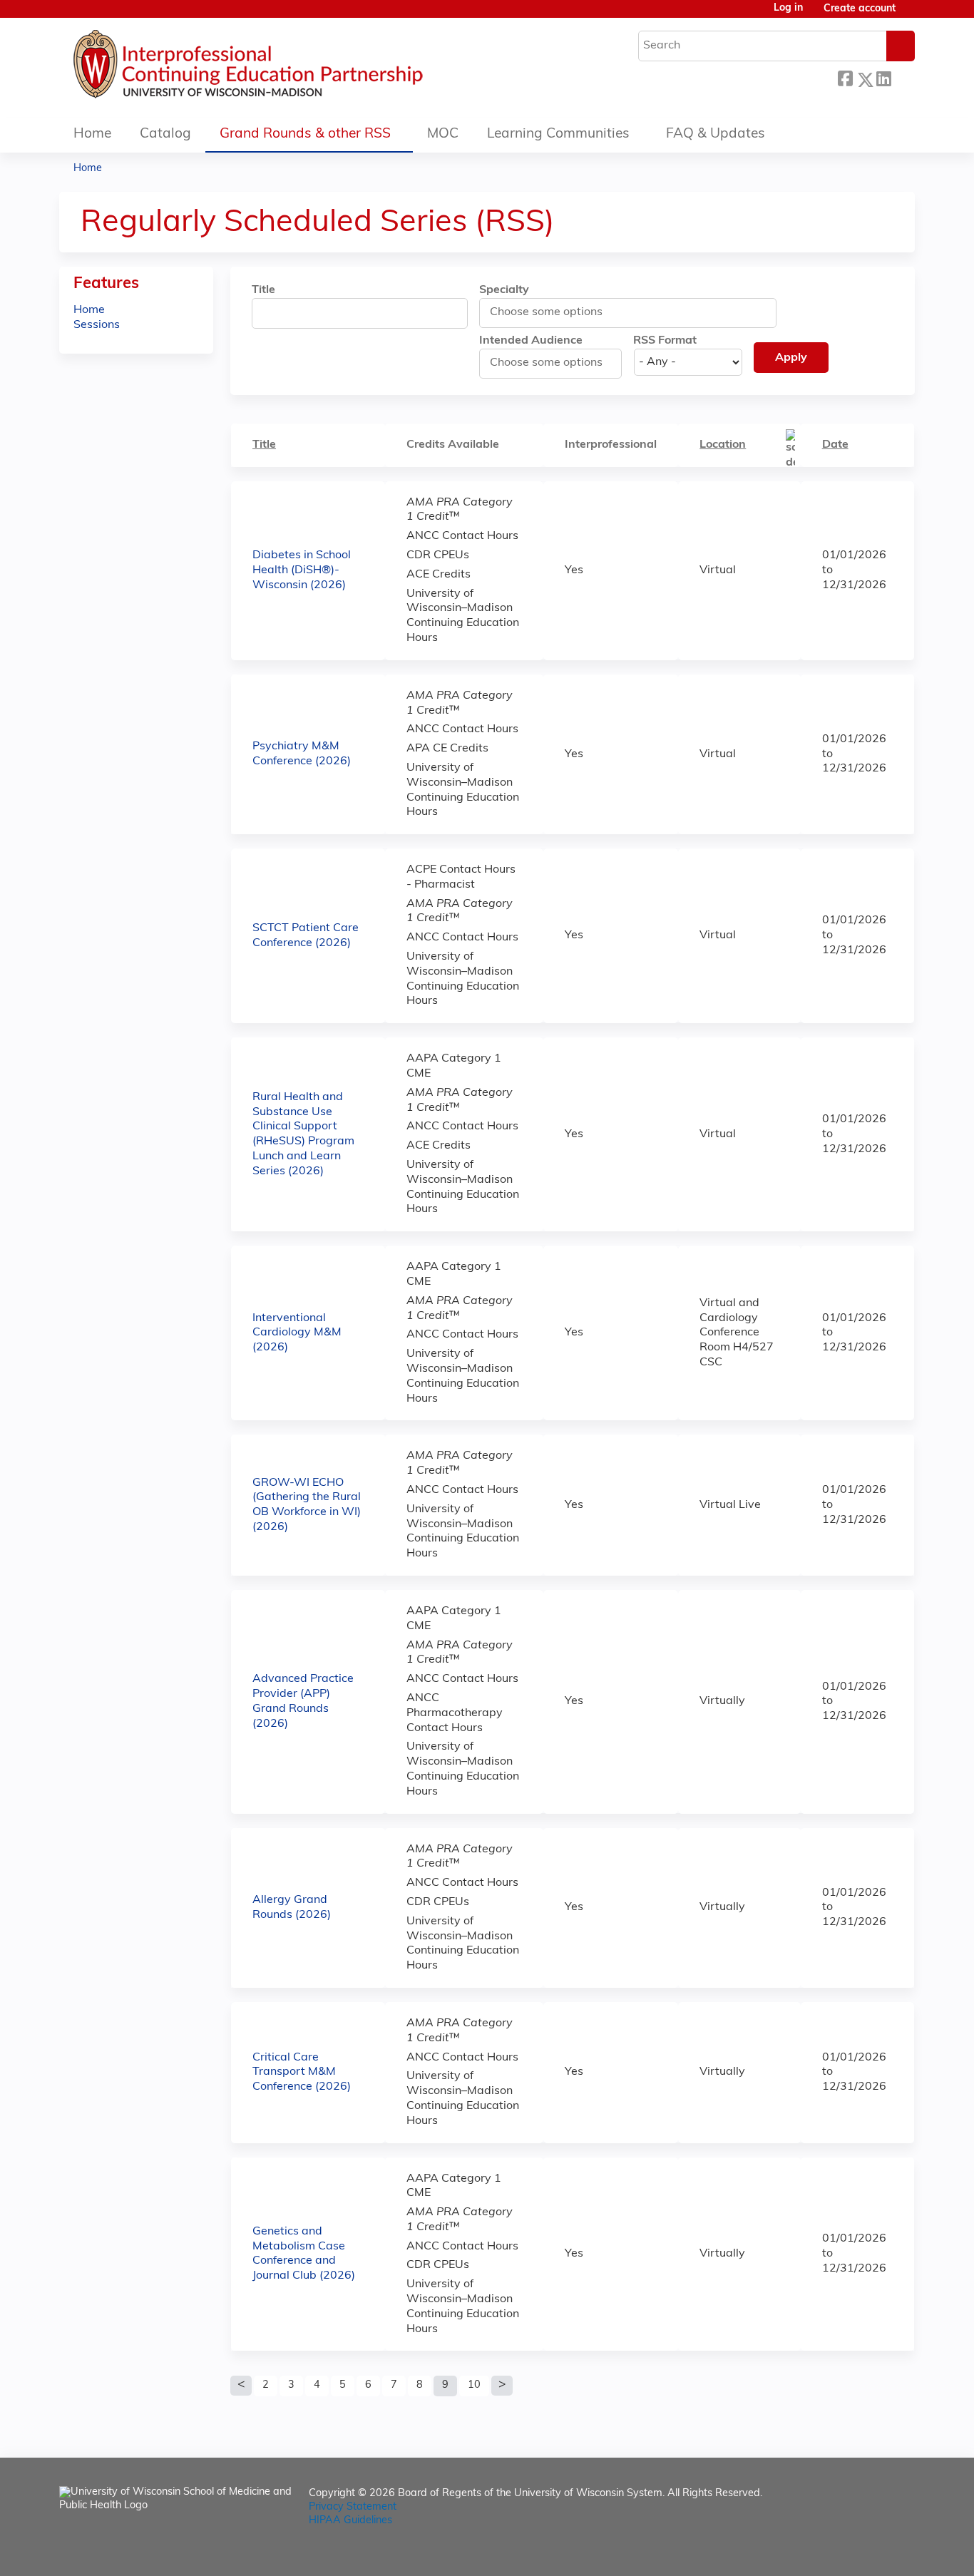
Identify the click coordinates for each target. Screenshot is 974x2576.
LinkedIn (883, 77)
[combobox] (554, 312)
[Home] (291, 68)
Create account (860, 9)
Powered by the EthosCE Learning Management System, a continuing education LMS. (864, 2553)
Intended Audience (531, 341)
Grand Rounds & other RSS (305, 134)
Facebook (845, 77)
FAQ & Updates (716, 134)
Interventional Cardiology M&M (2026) (297, 1333)
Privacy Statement (353, 2507)
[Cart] (911, 15)
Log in (788, 9)
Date (835, 445)
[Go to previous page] (241, 2386)
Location (723, 445)
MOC (443, 134)
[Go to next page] (502, 2386)
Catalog (165, 134)
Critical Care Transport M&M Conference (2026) (302, 2073)
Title (263, 290)
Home (92, 134)
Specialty (504, 290)
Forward (903, 76)
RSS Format (665, 341)
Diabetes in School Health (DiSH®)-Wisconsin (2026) (302, 570)
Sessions (97, 325)
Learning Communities (558, 134)
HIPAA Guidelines (350, 2521)
